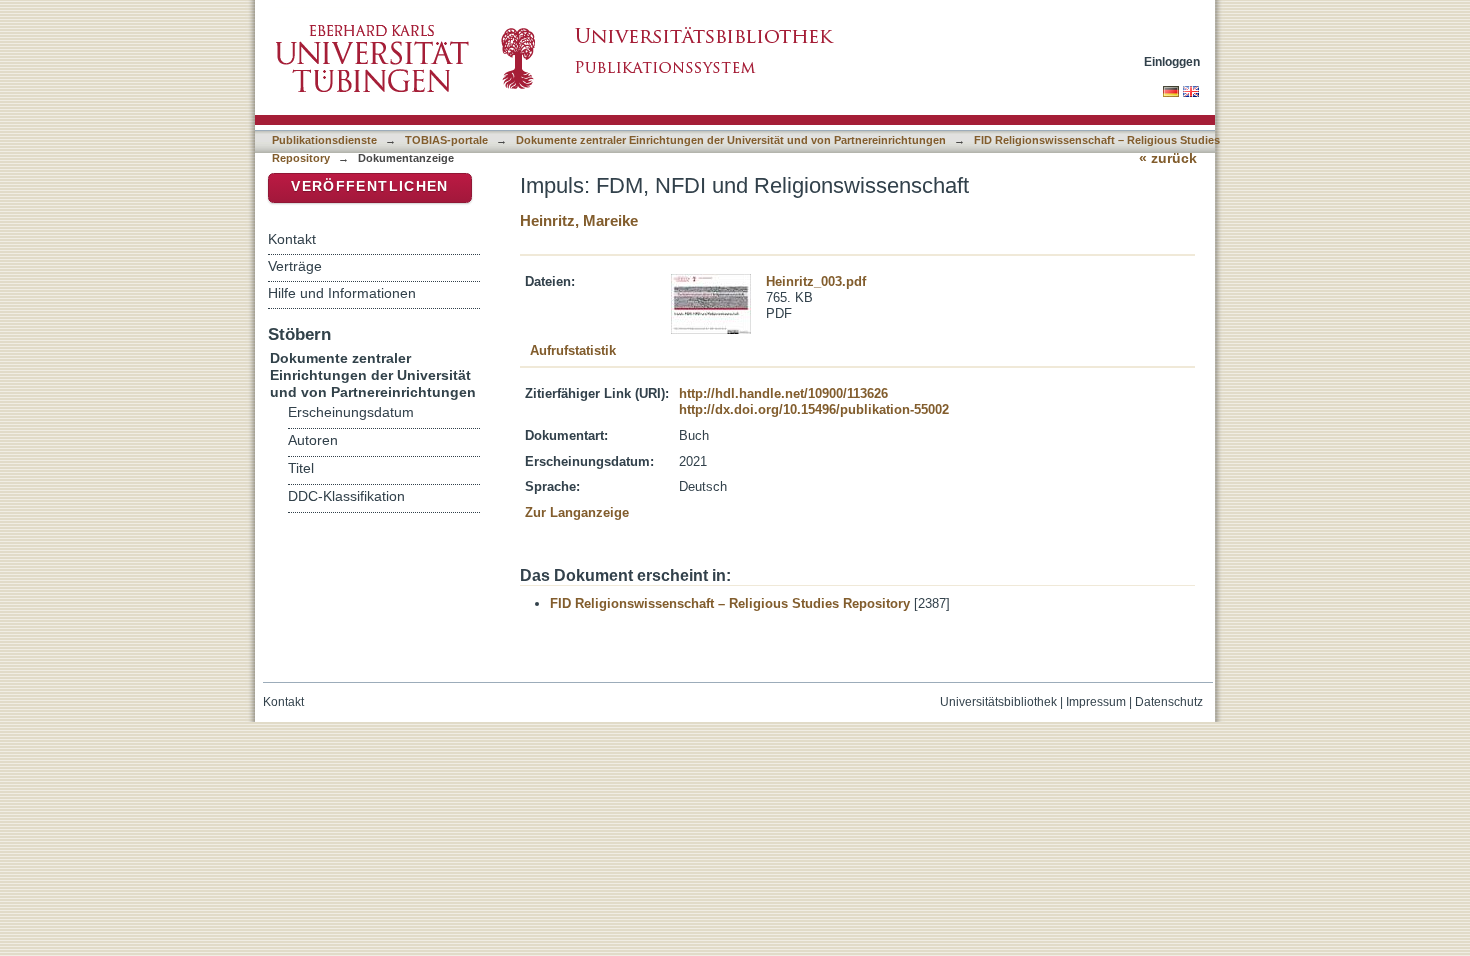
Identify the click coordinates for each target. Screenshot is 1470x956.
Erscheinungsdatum (351, 412)
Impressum (1096, 702)
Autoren (313, 440)
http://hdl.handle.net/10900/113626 (783, 393)
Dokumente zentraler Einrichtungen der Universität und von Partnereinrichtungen (731, 140)
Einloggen (1172, 61)
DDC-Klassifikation (346, 496)
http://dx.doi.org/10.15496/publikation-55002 (814, 409)
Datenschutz (1169, 702)
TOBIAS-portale (446, 140)
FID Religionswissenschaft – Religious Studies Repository (730, 603)
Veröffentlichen (369, 186)
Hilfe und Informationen (342, 293)
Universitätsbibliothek (998, 702)
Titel (301, 468)
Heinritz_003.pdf (816, 281)
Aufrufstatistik (573, 350)
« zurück (1168, 158)
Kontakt (292, 239)
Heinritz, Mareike (579, 220)
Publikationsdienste (324, 140)
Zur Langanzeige (577, 512)
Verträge (295, 266)
